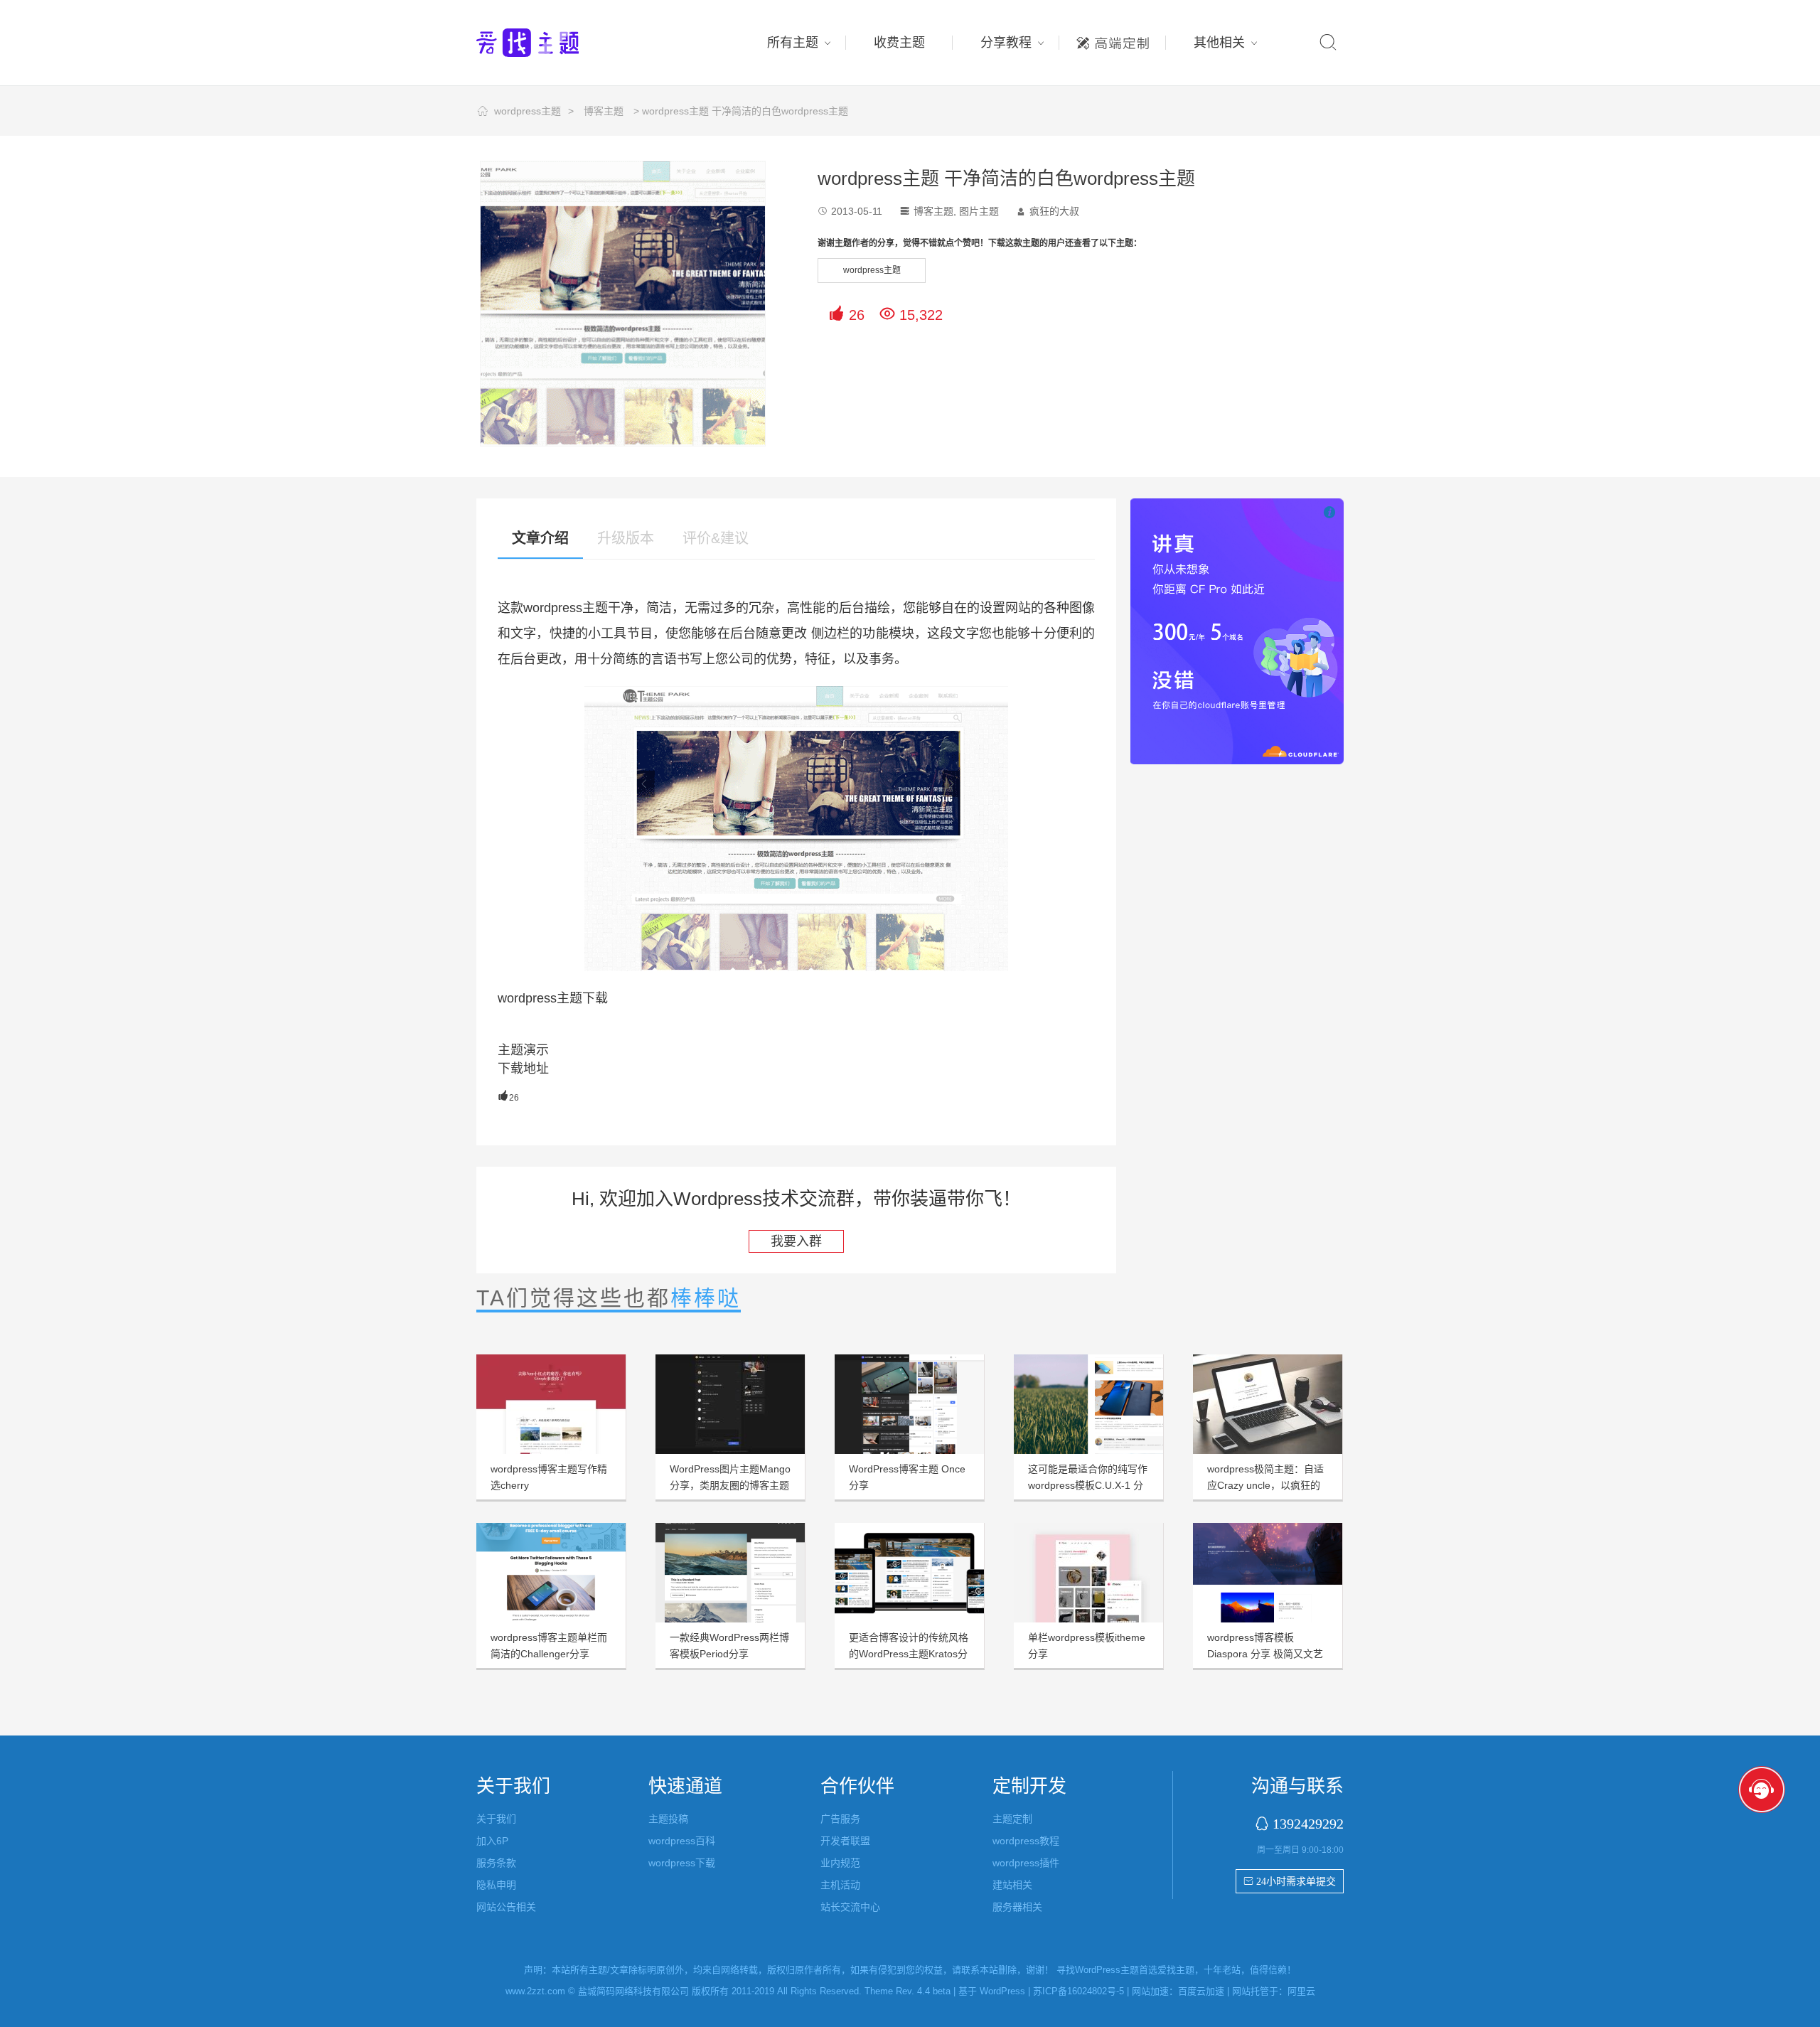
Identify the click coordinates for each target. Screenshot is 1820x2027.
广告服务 (840, 1819)
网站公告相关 (506, 1907)
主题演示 (523, 1050)
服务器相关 (1017, 1907)
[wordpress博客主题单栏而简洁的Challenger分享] (551, 1573)
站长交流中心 (850, 1907)
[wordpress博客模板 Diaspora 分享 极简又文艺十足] (1268, 1573)
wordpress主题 (528, 111)
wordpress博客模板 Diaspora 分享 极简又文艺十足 (1265, 1654)
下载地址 (523, 1069)
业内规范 (840, 1863)
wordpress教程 (1026, 1841)
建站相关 (1012, 1885)
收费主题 (899, 43)
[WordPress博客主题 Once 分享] (909, 1404)
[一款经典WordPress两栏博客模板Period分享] (730, 1573)
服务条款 (496, 1863)
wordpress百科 (682, 1841)
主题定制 (1113, 39)
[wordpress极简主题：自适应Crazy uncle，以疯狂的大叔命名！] (1268, 1404)
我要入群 (796, 1241)
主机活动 (840, 1885)
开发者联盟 (845, 1841)
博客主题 (604, 111)
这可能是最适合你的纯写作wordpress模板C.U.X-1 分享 (1088, 1485)
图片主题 (979, 211)
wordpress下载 (682, 1863)
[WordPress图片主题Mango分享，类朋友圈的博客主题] (730, 1404)
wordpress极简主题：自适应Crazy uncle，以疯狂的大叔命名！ (1265, 1485)
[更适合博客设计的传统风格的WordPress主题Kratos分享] (909, 1573)
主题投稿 (668, 1819)
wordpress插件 (1026, 1863)
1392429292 (1308, 1823)
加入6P (492, 1841)
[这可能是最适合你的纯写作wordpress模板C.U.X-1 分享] (1088, 1404)
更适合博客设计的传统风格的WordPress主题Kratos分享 (909, 1654)
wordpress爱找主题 (555, 43)
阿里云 (1301, 1991)
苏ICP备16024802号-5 (1078, 1991)
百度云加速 (1201, 1991)
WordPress (1002, 1991)
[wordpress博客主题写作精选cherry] (551, 1404)
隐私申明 (496, 1885)
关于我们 (496, 1819)
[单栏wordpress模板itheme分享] (1088, 1573)
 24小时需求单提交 (1290, 1881)
